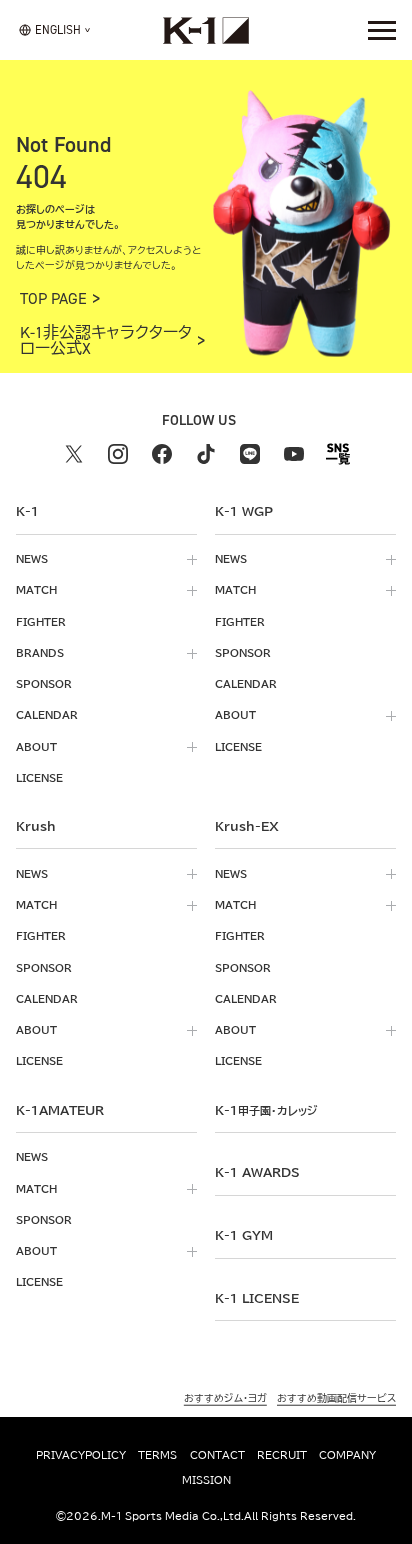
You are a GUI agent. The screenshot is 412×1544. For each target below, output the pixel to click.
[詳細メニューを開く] (382, 30)
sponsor (44, 684)
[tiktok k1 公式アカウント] (206, 454)
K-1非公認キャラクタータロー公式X (106, 341)
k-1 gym (244, 1235)
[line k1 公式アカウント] (250, 454)
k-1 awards (257, 1172)
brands (40, 653)
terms (157, 1455)
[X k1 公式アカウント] (74, 454)
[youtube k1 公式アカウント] (294, 454)
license (39, 778)
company (347, 1455)
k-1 (266, 1110)
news (32, 559)
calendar (47, 715)
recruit (282, 1455)
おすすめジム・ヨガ (225, 1398)
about (36, 747)
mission (206, 1480)
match (36, 590)
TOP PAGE (53, 299)
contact (217, 1455)
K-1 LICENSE (257, 1298)
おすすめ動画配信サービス (336, 1398)
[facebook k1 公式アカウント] (162, 454)
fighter (41, 622)
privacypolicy (81, 1455)
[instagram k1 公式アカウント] (118, 454)
